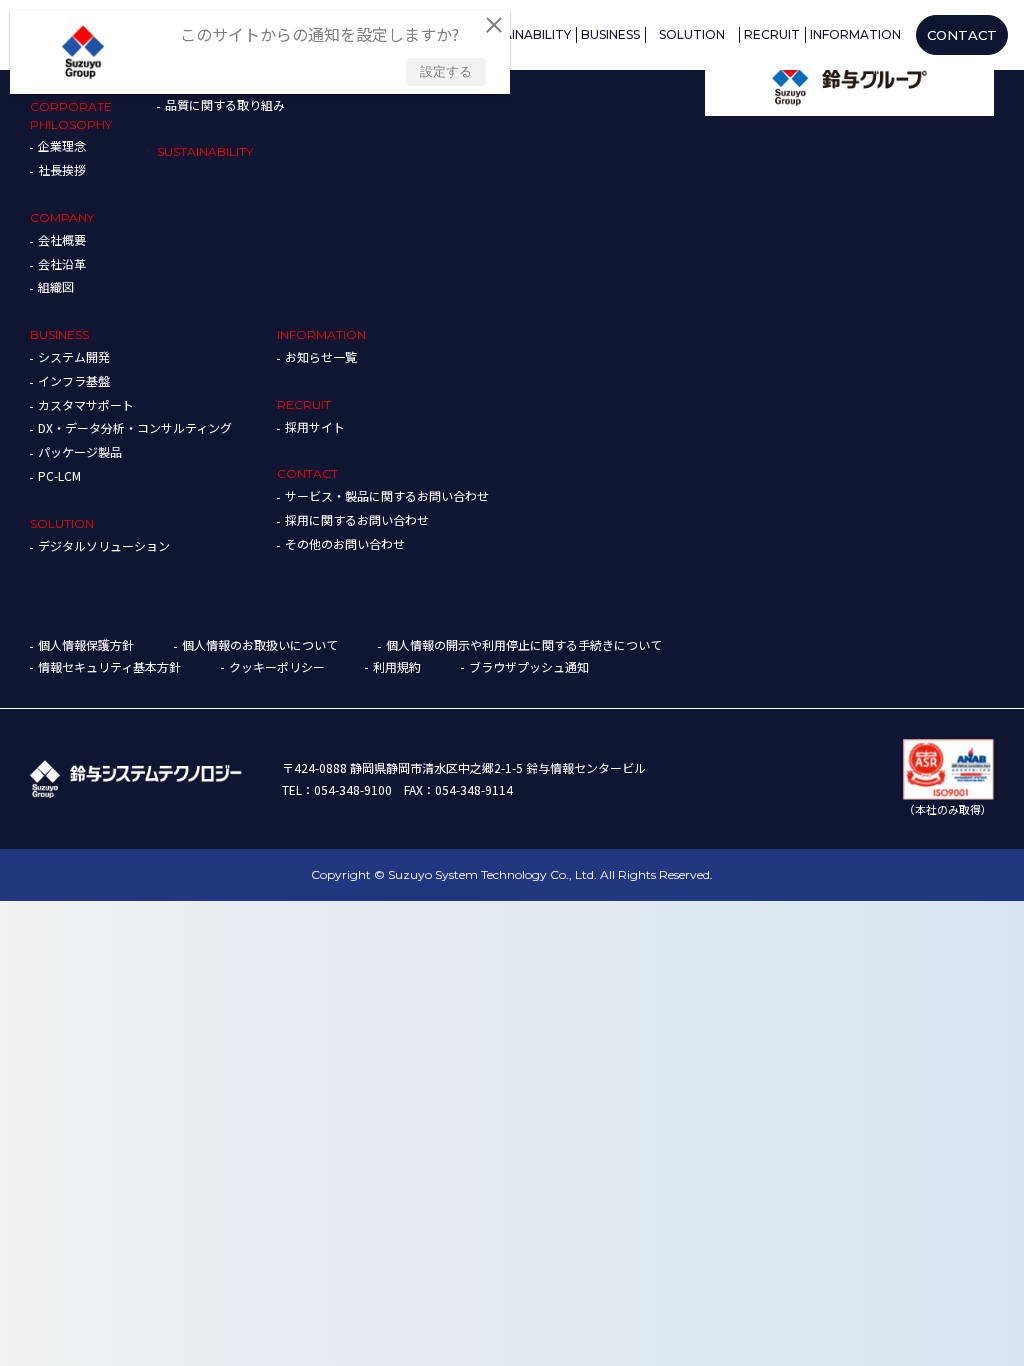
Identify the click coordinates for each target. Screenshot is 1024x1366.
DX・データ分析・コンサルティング (135, 427)
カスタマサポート (86, 404)
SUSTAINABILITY (205, 151)
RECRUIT (304, 404)
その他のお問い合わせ (345, 543)
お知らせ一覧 (321, 356)
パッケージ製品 (80, 451)
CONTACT (307, 473)
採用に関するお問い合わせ (357, 519)
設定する (446, 71)
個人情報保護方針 (86, 644)
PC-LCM (59, 475)
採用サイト (315, 426)
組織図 (56, 286)
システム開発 (74, 356)
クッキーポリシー (277, 666)
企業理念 (62, 145)
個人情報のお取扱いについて (260, 644)
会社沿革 (62, 263)
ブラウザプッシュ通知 (529, 666)
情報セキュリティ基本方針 (109, 666)
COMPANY (62, 217)
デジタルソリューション (104, 545)
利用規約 (397, 666)
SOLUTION (62, 523)
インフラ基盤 (74, 380)
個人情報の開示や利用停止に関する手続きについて (524, 644)
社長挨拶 (62, 169)
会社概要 (62, 239)
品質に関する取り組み (225, 104)
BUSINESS (59, 334)
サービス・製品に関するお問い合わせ (387, 495)
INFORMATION (321, 334)
